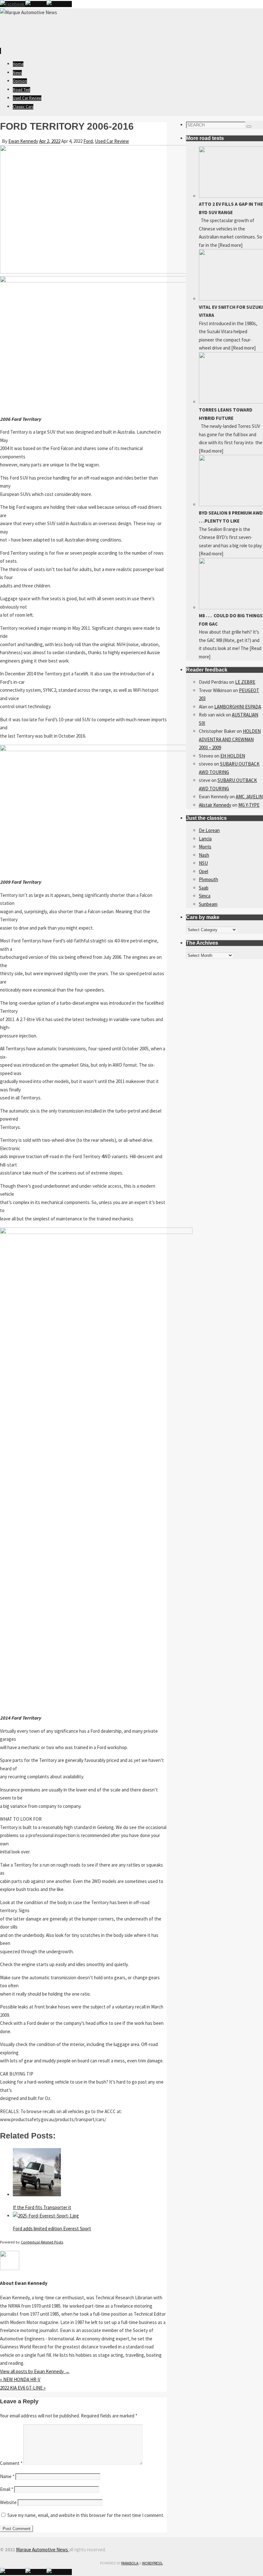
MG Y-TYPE (249, 805)
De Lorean (209, 830)
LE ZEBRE (245, 682)
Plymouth (208, 879)
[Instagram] (59, 4)
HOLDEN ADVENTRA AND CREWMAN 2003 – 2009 (230, 739)
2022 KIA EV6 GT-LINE (23, 2388)
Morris (205, 847)
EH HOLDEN (233, 756)
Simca (205, 896)
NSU (203, 863)
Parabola (130, 2563)
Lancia (205, 839)
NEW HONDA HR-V (20, 2379)
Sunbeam (208, 904)
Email (7, 2489)
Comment (11, 2463)
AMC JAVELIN (249, 797)
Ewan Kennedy (23, 141)
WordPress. (153, 2563)
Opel (204, 871)
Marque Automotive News (42, 2550)
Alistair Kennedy (215, 805)
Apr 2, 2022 (50, 141)
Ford (88, 141)
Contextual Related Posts (42, 2242)
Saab (204, 888)
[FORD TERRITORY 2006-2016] (96, 272)
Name (7, 2476)
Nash (204, 855)
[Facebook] (13, 4)
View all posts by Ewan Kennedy (35, 2371)
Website (8, 2502)
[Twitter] (36, 4)
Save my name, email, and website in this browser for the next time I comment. (86, 2515)
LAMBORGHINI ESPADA (238, 707)
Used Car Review (112, 141)
